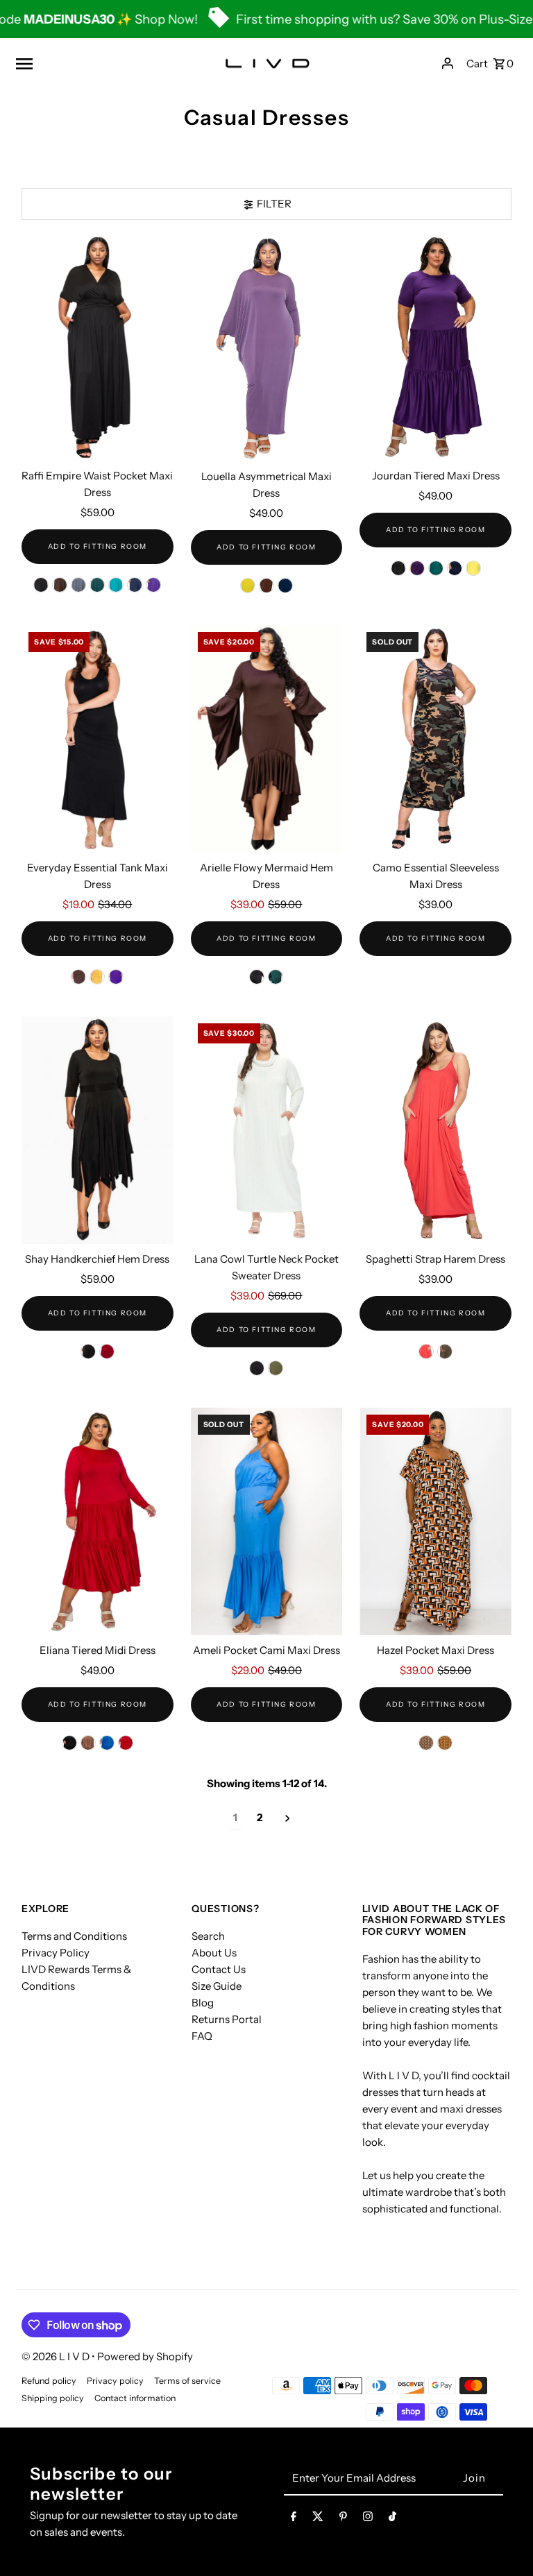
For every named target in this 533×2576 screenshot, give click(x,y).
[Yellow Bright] (473, 568)
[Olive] (276, 1368)
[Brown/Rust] (445, 1743)
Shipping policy (53, 2398)
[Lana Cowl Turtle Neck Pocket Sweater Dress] (267, 1130)
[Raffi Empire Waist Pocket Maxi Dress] (98, 348)
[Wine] (107, 1351)
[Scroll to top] (504, 2540)
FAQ (202, 2036)
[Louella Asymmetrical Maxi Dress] (267, 348)
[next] (288, 1818)
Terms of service (187, 2381)
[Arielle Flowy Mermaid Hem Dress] (267, 739)
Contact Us (219, 1969)
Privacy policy (115, 2381)
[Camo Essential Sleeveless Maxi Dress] (435, 739)
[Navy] (135, 585)
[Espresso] (88, 1743)
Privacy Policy (56, 1953)
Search (208, 1936)
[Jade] (116, 585)
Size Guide (217, 1986)
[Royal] (107, 1743)
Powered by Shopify (145, 2356)
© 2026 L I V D (57, 2356)
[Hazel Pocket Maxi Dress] (435, 1521)
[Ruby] (126, 1743)
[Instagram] (368, 2519)
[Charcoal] (78, 585)
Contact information (135, 2398)
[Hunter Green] (97, 585)
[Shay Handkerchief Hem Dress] (98, 1130)
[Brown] (266, 586)
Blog (203, 2003)
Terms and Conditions (74, 1936)
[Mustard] (97, 977)
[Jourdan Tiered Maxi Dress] (435, 348)
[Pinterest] (343, 2519)
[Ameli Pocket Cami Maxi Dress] (267, 1521)
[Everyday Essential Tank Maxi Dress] (98, 739)
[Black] (41, 585)
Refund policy (49, 2381)
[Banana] (248, 586)
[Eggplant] (417, 568)
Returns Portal (227, 2019)
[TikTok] (392, 2519)
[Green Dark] (436, 568)
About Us (214, 1953)
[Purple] (153, 585)
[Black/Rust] (426, 1743)
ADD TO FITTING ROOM (98, 546)
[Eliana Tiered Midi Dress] (98, 1521)
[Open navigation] (101, 63)
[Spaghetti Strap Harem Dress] (435, 1130)
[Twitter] (318, 2519)
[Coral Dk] (426, 1351)
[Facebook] (294, 2519)
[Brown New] (60, 585)
